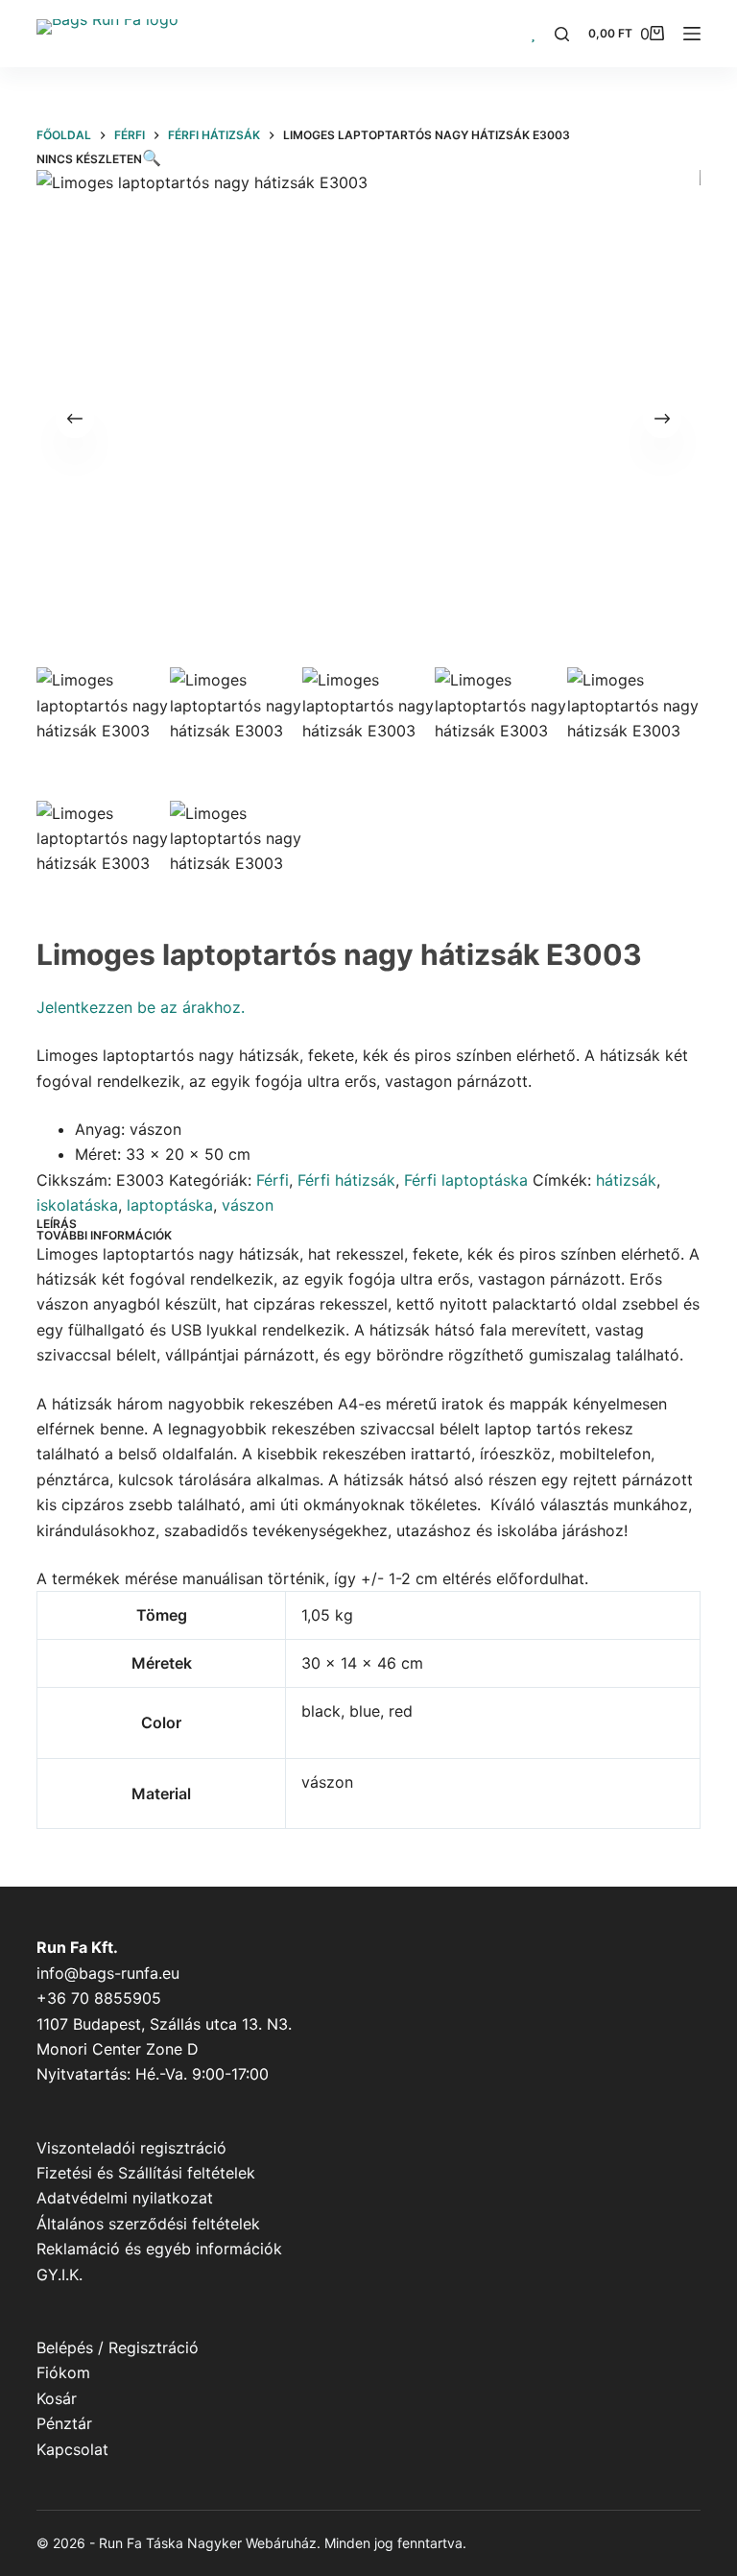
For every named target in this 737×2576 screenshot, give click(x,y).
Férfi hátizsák (346, 1180)
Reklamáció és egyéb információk (159, 2249)
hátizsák (626, 1180)
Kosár (57, 2398)
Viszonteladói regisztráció (131, 2148)
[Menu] (692, 34)
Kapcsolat (72, 2449)
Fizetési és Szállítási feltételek (146, 2173)
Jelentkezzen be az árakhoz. (141, 1007)
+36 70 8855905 (99, 1998)
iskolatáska (77, 1205)
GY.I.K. (59, 2275)
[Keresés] (562, 34)
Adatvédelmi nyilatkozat (125, 2198)
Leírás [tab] (57, 1224)
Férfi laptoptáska (466, 1180)
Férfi (273, 1180)
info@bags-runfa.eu (108, 1973)
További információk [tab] (104, 1235)
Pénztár (64, 2423)
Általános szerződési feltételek (148, 2224)
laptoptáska (170, 1205)
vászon (248, 1205)
